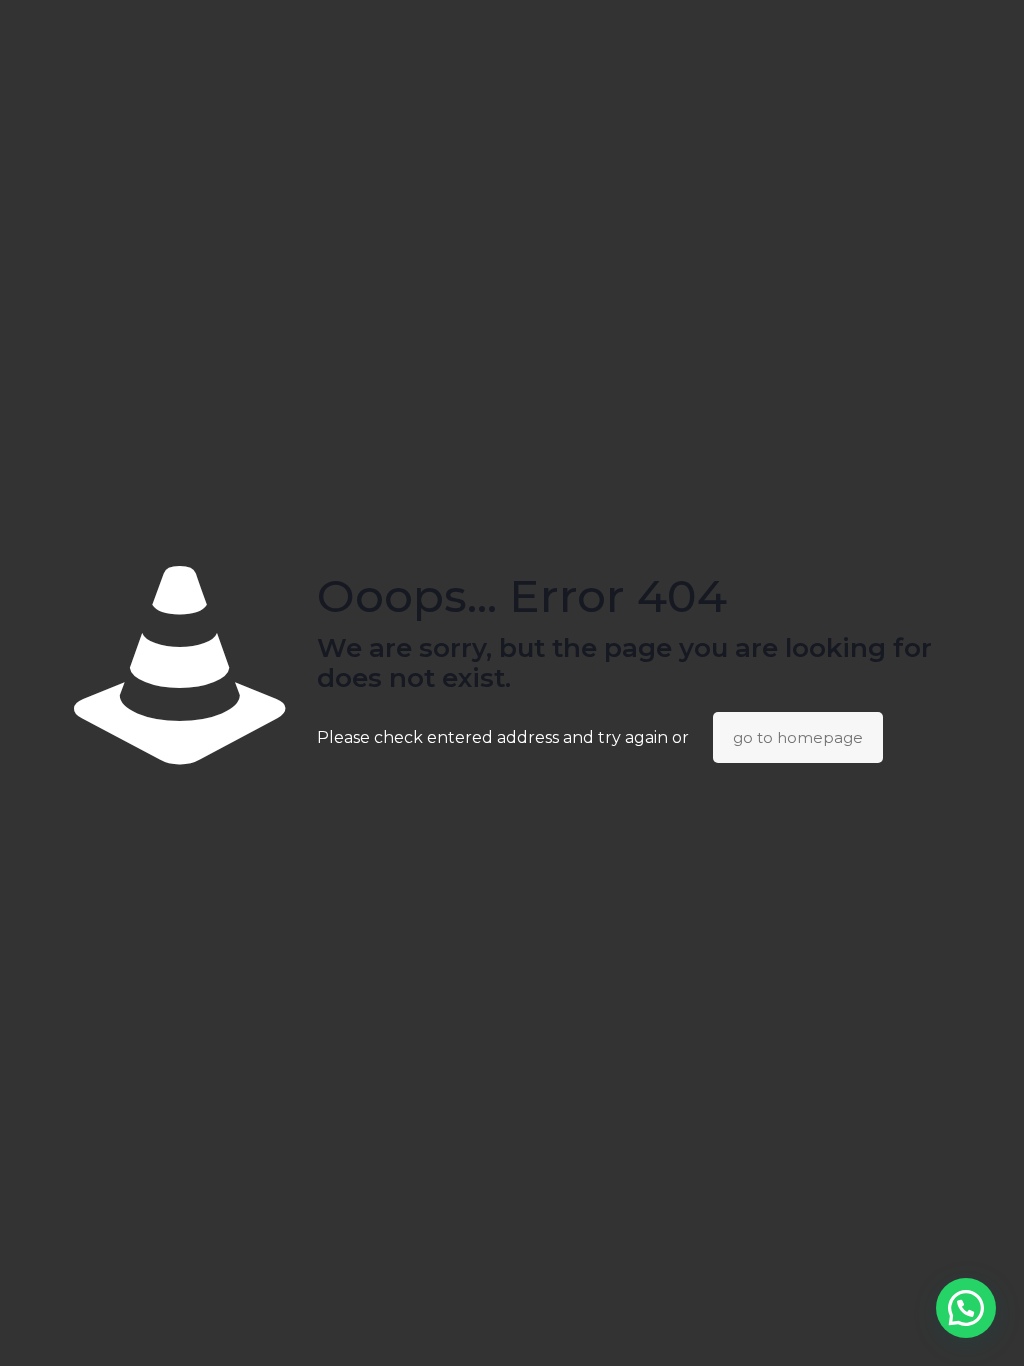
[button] (966, 1308)
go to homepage (798, 737)
